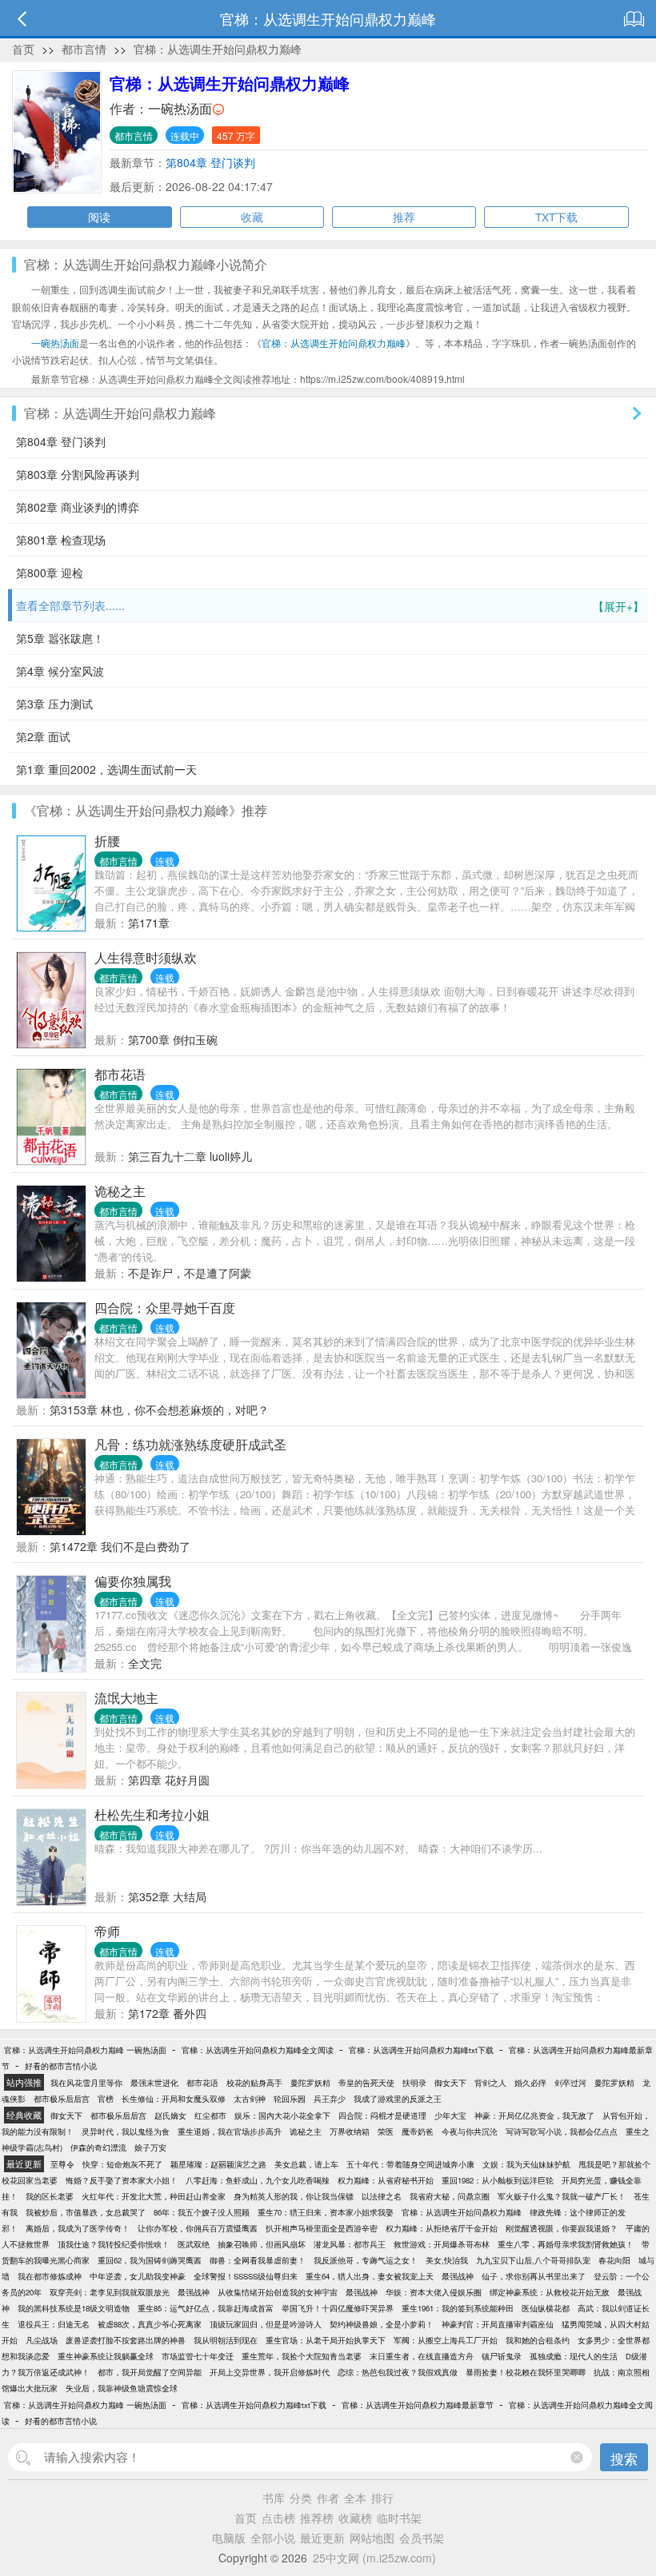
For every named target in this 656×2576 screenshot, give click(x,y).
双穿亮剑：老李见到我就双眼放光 (110, 2292)
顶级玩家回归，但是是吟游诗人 (266, 2324)
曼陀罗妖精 (310, 2083)
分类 (301, 2498)
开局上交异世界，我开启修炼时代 (270, 2372)
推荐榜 (317, 2518)
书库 (274, 2498)
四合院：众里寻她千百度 (165, 1308)
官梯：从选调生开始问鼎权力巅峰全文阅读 (258, 2050)
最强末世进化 (154, 2083)
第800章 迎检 (50, 572)
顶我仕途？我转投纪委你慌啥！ (114, 2244)
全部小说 (273, 2538)
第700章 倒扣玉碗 (173, 1039)
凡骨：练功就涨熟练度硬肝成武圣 (190, 1444)
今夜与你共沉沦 (470, 2131)
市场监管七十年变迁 (198, 2356)
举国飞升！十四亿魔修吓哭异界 (338, 2308)
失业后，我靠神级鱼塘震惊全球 (122, 2388)
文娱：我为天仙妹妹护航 (526, 2164)
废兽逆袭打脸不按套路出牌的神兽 (126, 2340)
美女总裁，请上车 (306, 2164)
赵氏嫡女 (170, 2115)
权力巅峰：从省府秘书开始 (386, 2180)
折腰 (107, 841)
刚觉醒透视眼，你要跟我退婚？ (562, 2228)
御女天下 (450, 2083)
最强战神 (458, 2276)
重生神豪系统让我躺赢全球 (106, 2356)
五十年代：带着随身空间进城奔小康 (410, 2164)
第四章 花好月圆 (169, 1780)
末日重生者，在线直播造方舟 (422, 2356)
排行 (382, 2498)
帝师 (107, 1931)
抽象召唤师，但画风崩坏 (262, 2244)
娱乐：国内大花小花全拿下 (282, 2115)
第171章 (149, 923)
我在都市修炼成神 (50, 2276)
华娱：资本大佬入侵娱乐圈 (434, 2292)
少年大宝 (450, 2115)
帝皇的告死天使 (366, 2083)
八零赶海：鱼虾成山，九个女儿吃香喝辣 (258, 2180)
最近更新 (322, 2538)
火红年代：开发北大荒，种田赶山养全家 (154, 2196)
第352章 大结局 (167, 1896)
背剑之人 (490, 2083)
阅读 (99, 217)
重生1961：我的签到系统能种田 (458, 2308)
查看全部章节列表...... (330, 606)
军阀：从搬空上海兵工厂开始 (446, 2340)
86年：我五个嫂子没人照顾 (202, 2212)
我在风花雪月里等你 (86, 2083)
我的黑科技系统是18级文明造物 (74, 2308)
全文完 (145, 1663)
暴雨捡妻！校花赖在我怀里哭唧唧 (526, 2372)
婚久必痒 (530, 2083)
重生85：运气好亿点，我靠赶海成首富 (206, 2308)
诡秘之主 (120, 1191)
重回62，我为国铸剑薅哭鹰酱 (150, 2260)
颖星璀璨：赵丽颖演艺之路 (218, 2164)
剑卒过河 (570, 2083)
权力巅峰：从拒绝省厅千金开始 (442, 2228)
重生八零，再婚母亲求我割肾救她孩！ (566, 2244)
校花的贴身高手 (254, 2083)
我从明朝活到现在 (226, 2340)
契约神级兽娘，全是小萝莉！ (382, 2324)
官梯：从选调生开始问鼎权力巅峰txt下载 (421, 2050)
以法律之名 (382, 2196)
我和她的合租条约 (538, 2340)
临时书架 (399, 2518)
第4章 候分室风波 (60, 671)
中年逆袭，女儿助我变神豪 (138, 2276)
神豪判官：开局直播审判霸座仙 (498, 2324)
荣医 (386, 2131)
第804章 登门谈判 (210, 162)
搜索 (624, 2458)
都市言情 (84, 49)
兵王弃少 (330, 2099)
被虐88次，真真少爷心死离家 (150, 2324)
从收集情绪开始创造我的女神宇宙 (278, 2292)
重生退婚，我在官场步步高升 (230, 2131)
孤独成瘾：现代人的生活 (574, 2356)
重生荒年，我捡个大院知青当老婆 (302, 2356)
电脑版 (229, 2538)
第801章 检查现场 (61, 540)
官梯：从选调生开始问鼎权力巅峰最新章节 (418, 2405)
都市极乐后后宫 (62, 2099)
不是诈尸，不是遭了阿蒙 (190, 1273)
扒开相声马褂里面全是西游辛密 (322, 2228)
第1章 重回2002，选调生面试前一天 (106, 769)
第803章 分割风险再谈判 (78, 474)
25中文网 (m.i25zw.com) (374, 2558)
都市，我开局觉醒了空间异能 (150, 2372)
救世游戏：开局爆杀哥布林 (442, 2244)
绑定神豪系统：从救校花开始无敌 (550, 2292)
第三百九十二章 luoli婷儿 (190, 1156)
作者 (328, 2498)
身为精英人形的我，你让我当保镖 (294, 2196)
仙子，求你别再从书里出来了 (534, 2276)
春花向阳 (614, 2260)
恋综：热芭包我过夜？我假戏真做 (398, 2372)
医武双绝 (194, 2244)
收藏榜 (355, 2518)
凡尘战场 (42, 2340)
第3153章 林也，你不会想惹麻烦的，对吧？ (159, 1410)
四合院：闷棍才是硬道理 (382, 2115)
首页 (23, 49)
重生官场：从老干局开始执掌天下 (326, 2340)
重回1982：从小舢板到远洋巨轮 (498, 2180)
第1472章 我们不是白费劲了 (120, 1546)
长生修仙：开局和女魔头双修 (174, 2099)
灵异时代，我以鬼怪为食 (126, 2131)
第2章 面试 (43, 736)
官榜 (106, 2099)
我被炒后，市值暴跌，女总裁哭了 (86, 2212)
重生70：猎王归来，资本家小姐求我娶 (326, 2212)
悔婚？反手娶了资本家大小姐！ (122, 2180)
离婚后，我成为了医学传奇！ (78, 2228)
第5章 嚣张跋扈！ (60, 638)
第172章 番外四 (167, 2013)
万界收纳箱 (350, 2131)
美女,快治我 (447, 2260)
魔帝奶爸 (418, 2131)
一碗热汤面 (180, 108)
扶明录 (414, 2083)
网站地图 (372, 2538)
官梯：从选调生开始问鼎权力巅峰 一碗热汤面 (85, 2050)
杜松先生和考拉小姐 (152, 1814)
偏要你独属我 (133, 1581)
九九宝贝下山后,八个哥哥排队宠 (533, 2260)
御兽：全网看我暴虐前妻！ (258, 2260)
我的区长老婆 (50, 2196)
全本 (355, 2498)
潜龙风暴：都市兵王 (350, 2244)
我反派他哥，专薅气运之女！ (366, 2260)
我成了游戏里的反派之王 (398, 2099)
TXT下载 (556, 217)
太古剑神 (250, 2099)
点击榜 (278, 2518)
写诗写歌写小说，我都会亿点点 (562, 2131)
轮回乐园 (290, 2099)
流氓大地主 (126, 1698)
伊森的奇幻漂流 (98, 2147)
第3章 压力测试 (54, 704)
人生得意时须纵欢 (146, 957)
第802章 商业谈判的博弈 (78, 507)
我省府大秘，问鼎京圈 (450, 2196)
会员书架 (422, 2538)
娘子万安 (150, 2147)
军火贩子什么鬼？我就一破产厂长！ (562, 2196)
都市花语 (120, 1074)
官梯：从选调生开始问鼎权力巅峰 (218, 49)
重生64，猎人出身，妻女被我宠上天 (370, 2276)
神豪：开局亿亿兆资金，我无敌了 (534, 2115)
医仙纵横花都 (546, 2308)
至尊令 (62, 2164)
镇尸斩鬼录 (502, 2356)
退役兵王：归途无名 (54, 2324)
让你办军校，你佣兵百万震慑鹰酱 (198, 2228)
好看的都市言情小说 (61, 2066)
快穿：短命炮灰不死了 (122, 2164)
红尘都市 (210, 2115)
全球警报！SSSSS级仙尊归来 (246, 2276)
